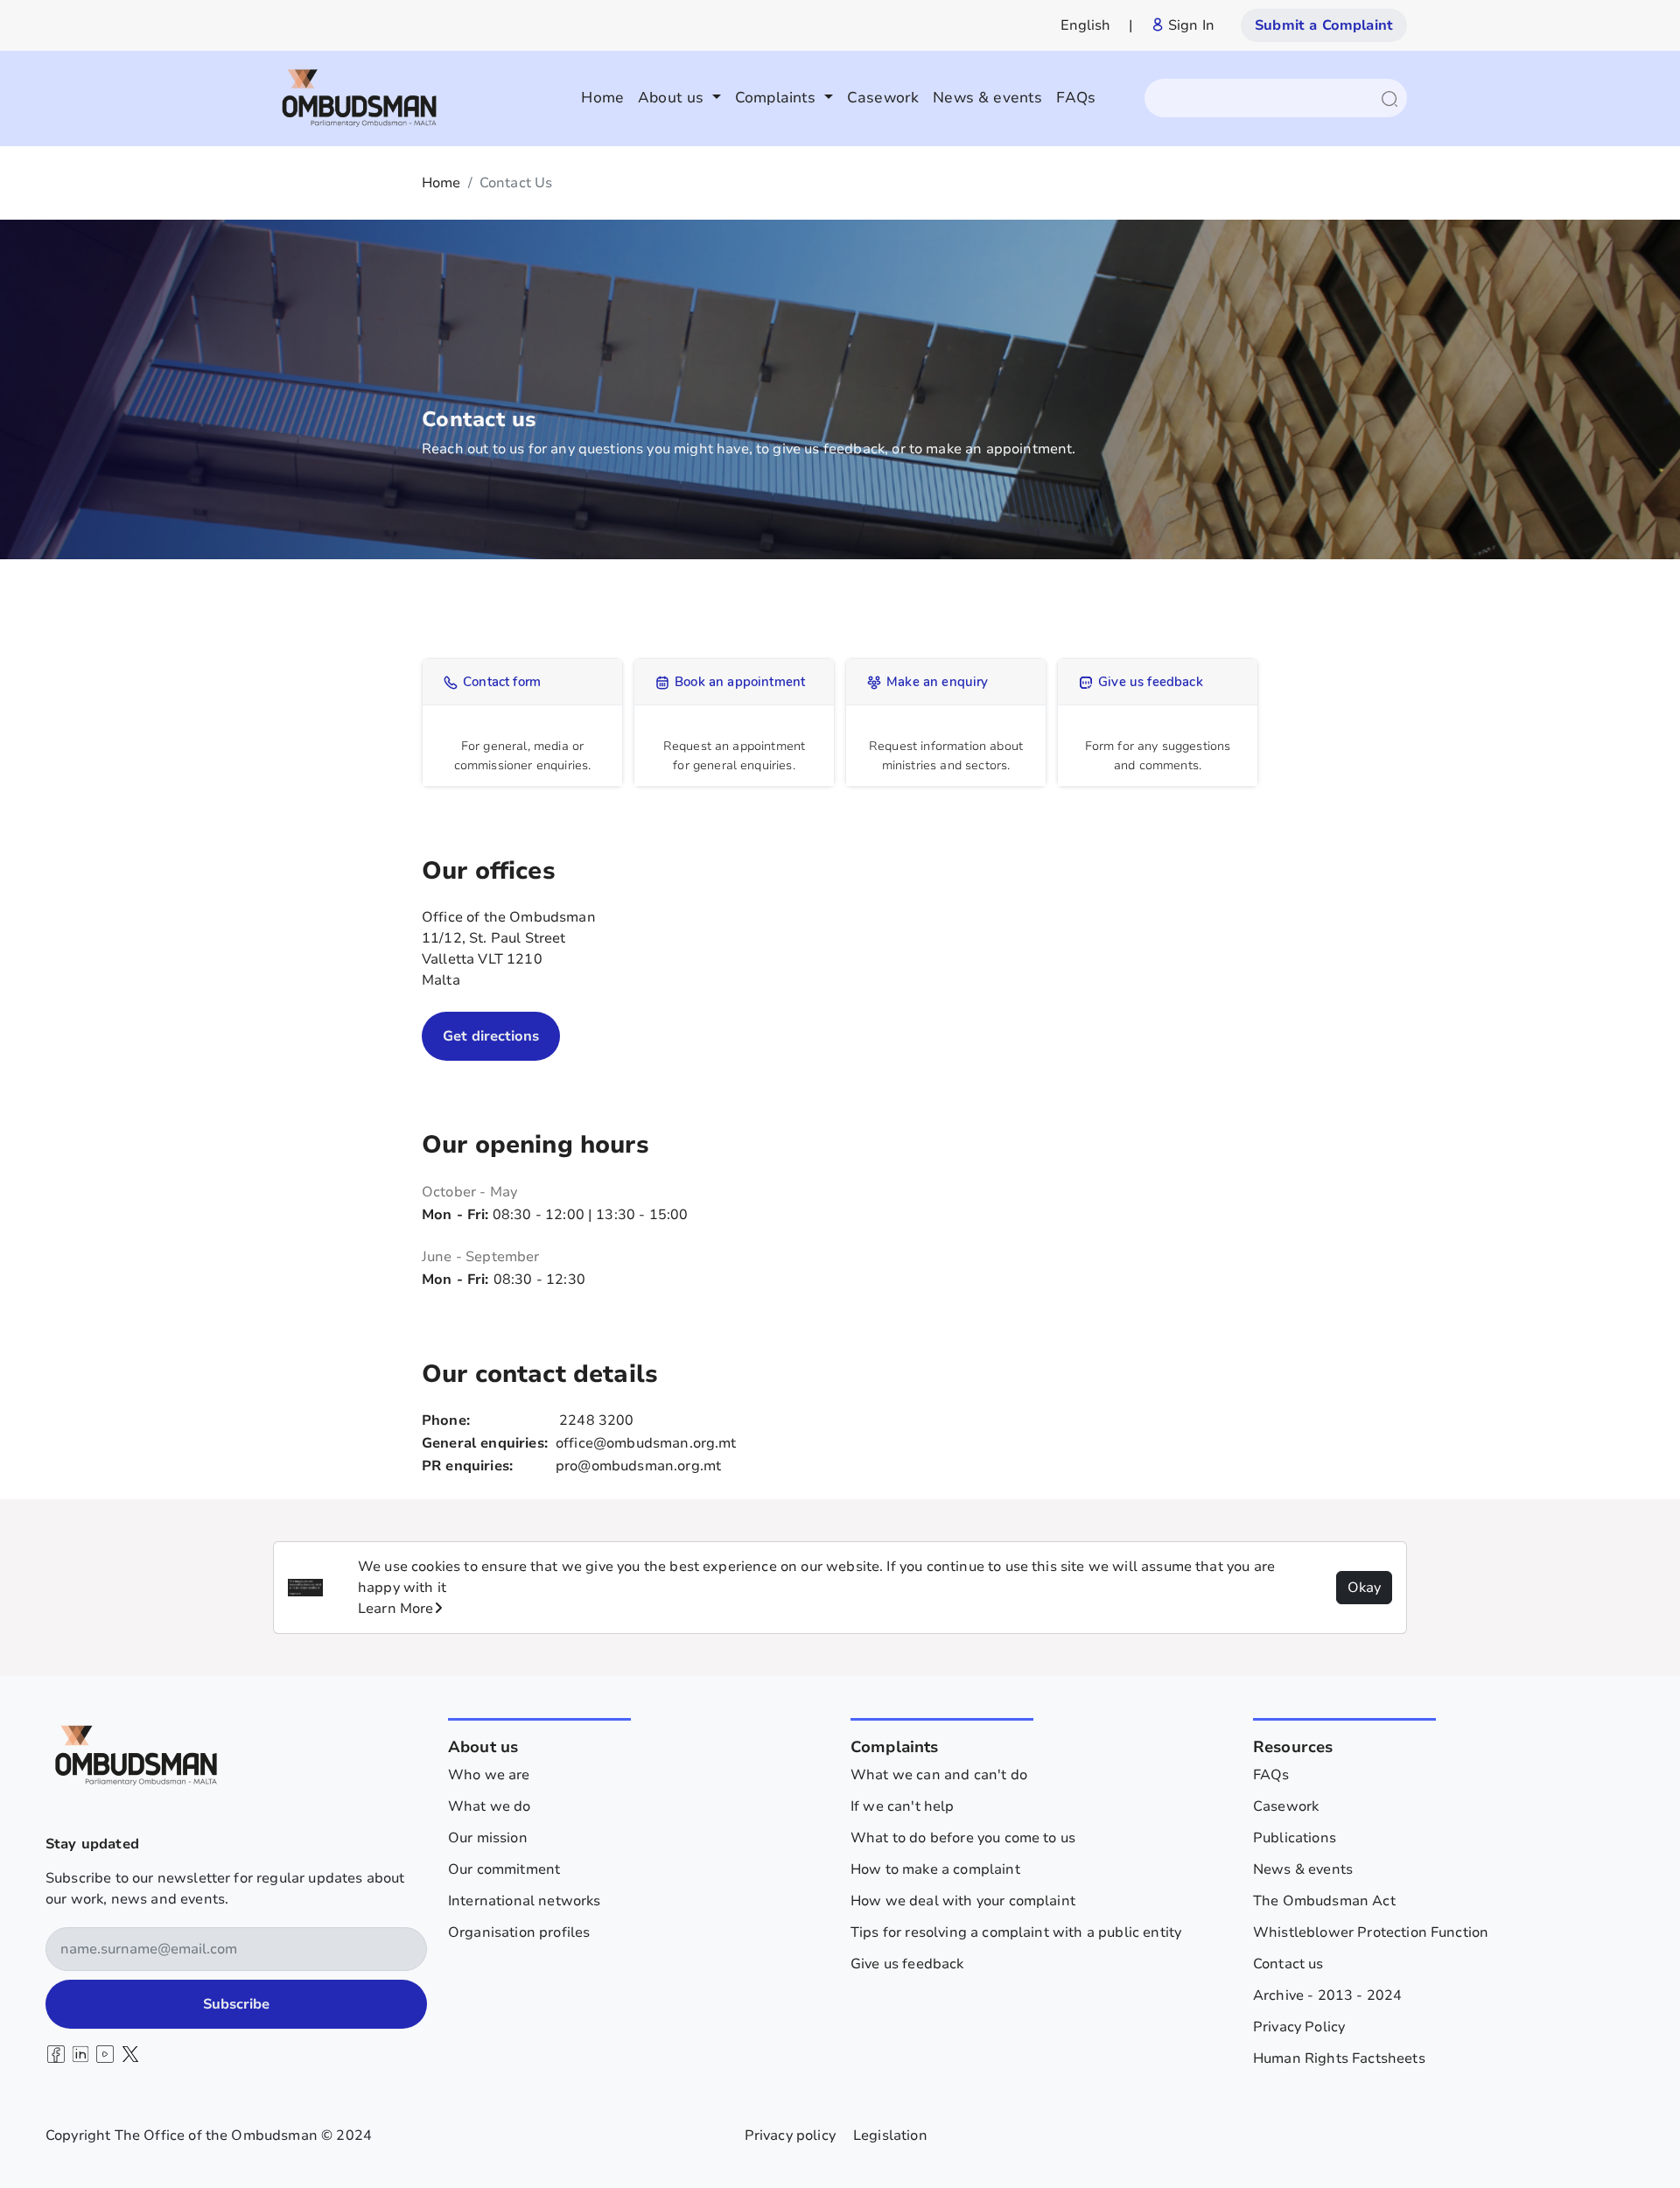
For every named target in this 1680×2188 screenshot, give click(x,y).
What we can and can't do (939, 1775)
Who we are (489, 1775)
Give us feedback (907, 1964)
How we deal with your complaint (963, 1901)
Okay (1364, 1588)
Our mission (488, 1838)
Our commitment (504, 1869)
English (1086, 25)
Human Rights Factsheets (1339, 2058)
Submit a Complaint (1324, 25)
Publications (1295, 1838)
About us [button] (673, 98)
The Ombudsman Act (1324, 1901)
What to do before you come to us (963, 1838)
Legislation (890, 2135)
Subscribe (236, 2004)
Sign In (1190, 25)
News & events (987, 98)
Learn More (396, 1609)
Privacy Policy (1299, 2027)
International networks (525, 1901)
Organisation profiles (519, 1932)
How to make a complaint (935, 1869)
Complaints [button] (778, 98)
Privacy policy (790, 2135)
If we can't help (903, 1806)
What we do (490, 1806)
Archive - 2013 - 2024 (1327, 1995)
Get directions (491, 1036)
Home (602, 98)
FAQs (1076, 98)
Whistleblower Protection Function (1371, 1932)
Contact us (1288, 1964)
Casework (883, 98)
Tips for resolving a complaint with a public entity (1016, 1932)
